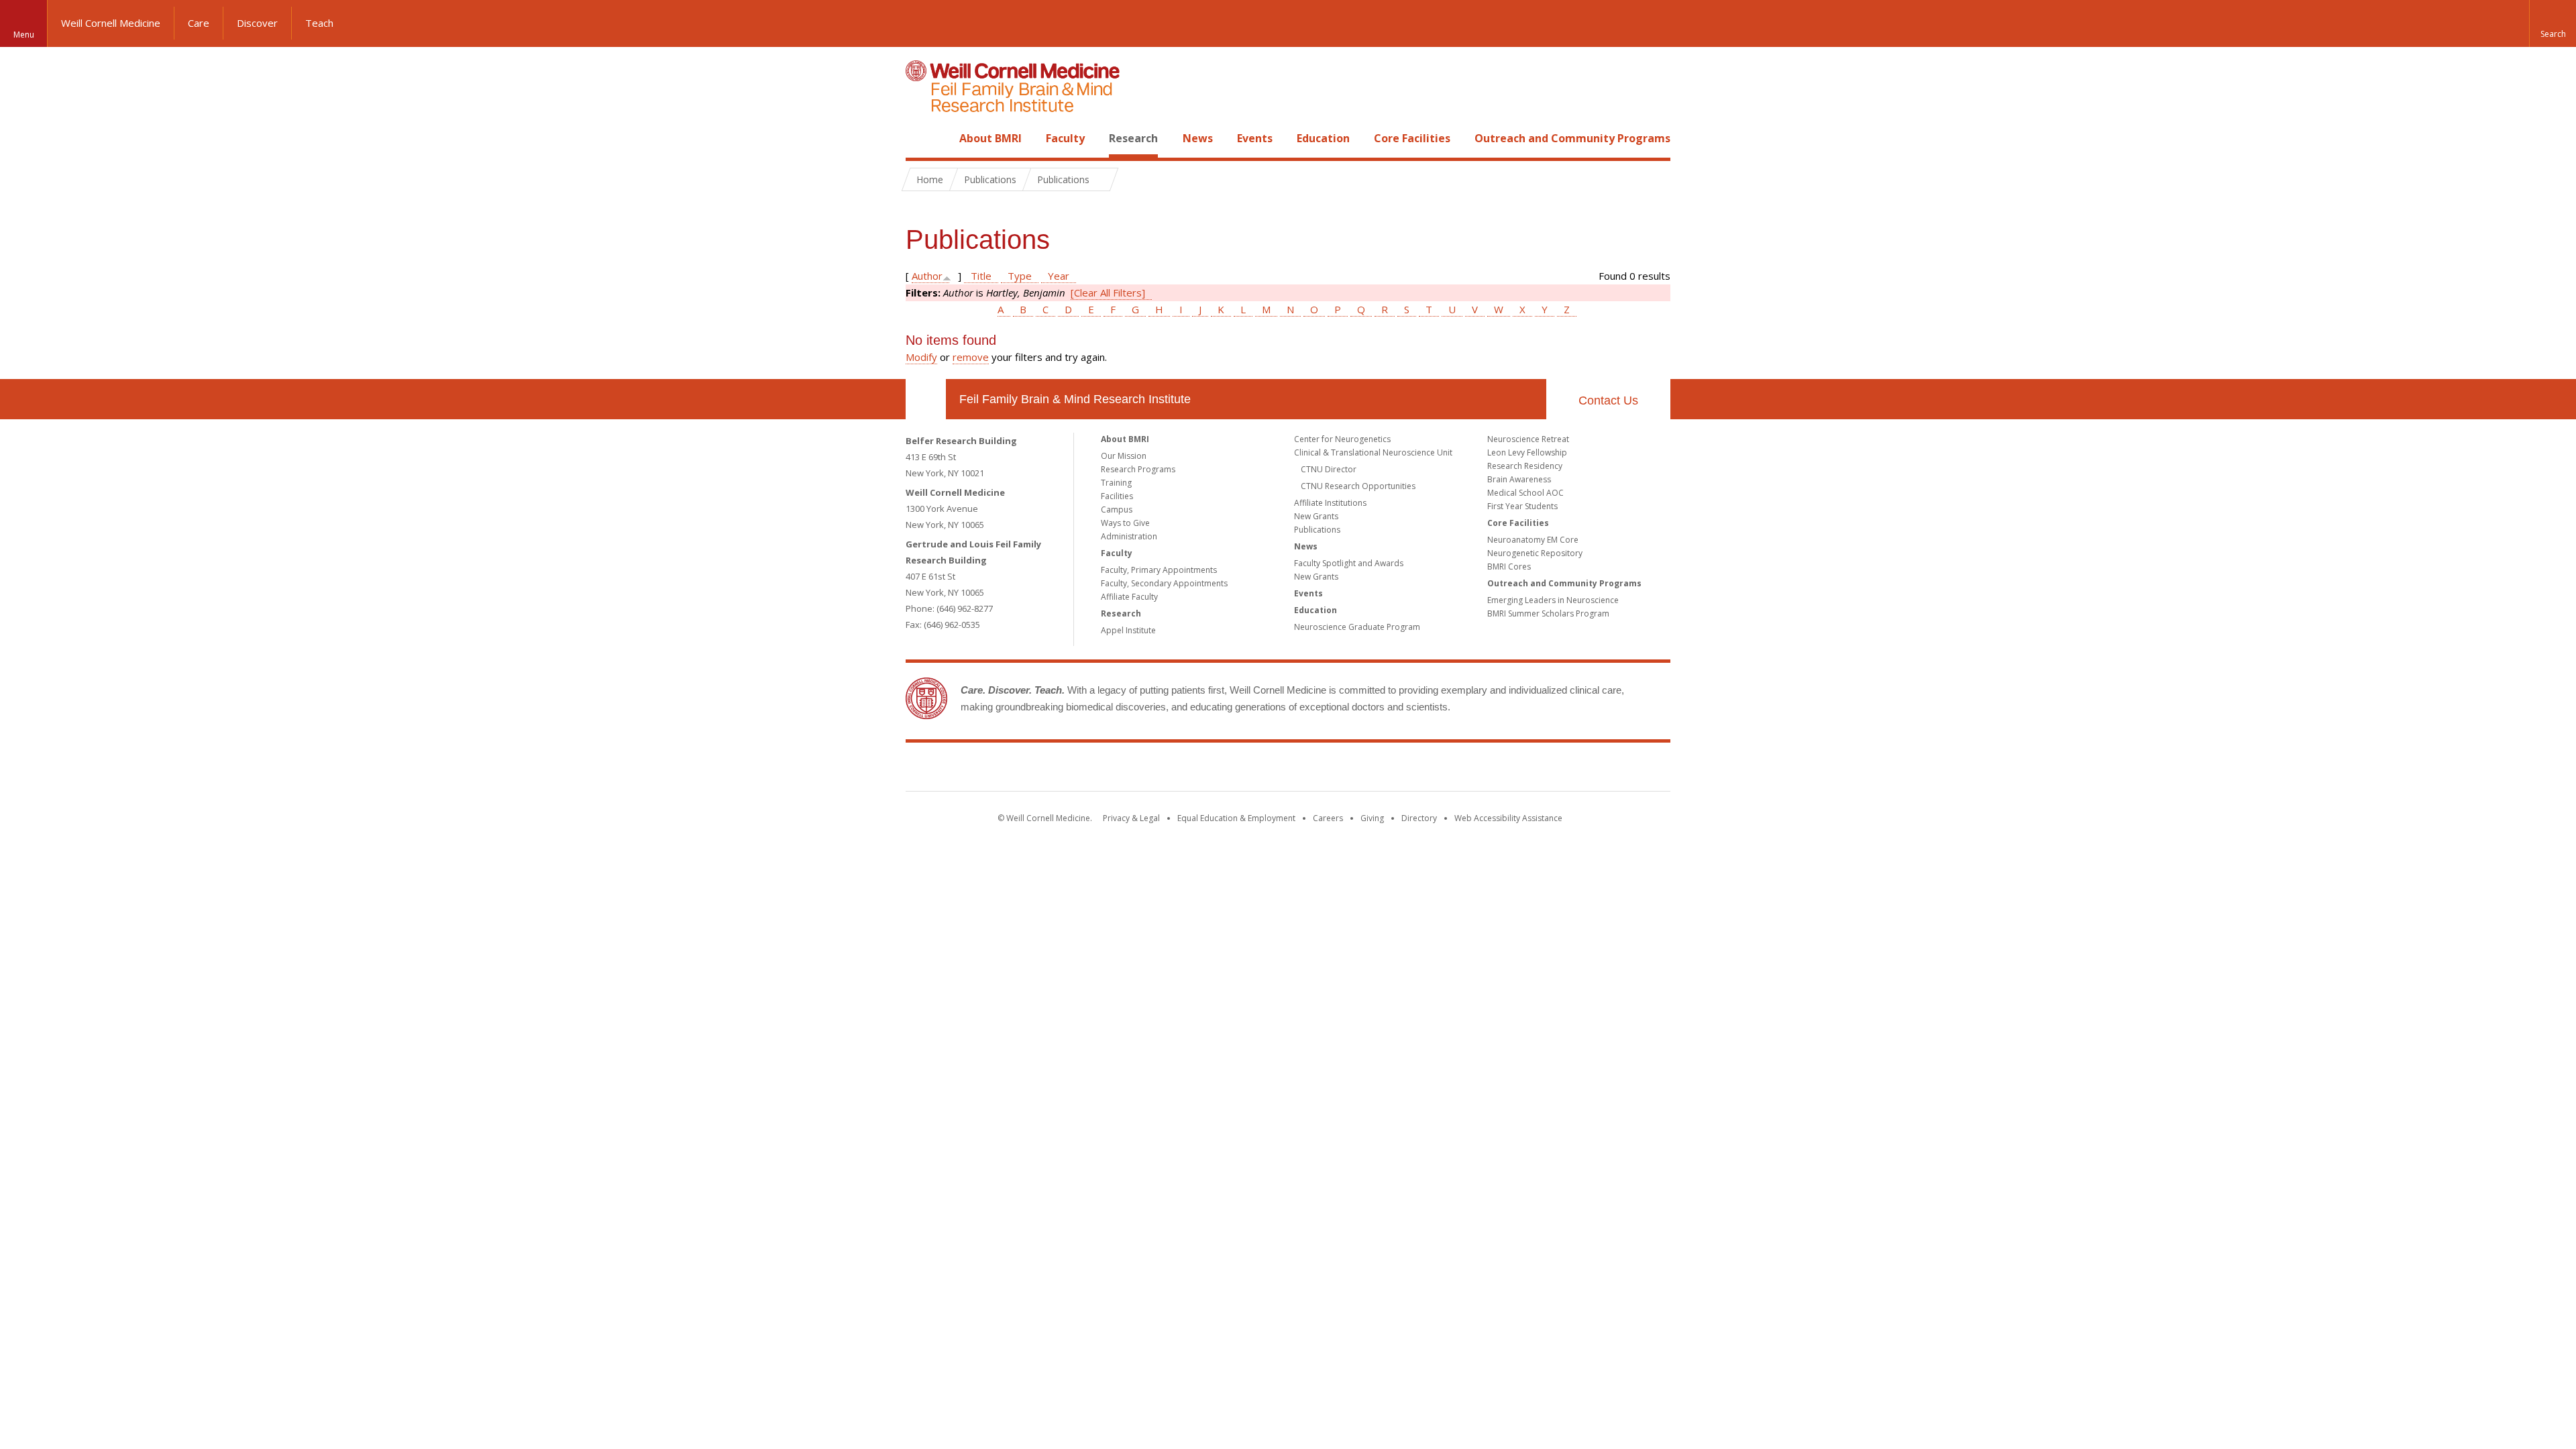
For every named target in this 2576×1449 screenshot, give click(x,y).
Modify (921, 357)
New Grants (1316, 516)
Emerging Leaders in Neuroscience (1553, 600)
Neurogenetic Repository (1535, 553)
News (1198, 138)
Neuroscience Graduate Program (1357, 627)
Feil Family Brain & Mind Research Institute (1075, 399)
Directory (1419, 818)
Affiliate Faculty (1129, 597)
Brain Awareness (1519, 479)
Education (1323, 138)
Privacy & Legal (1131, 818)
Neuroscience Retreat (1528, 439)
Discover (257, 23)
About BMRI (990, 138)
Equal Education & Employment (1236, 818)
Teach (319, 23)
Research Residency (1525, 466)
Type (1020, 276)
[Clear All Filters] (1108, 292)
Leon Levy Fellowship (1527, 452)
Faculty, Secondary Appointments (1164, 583)
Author (927, 276)
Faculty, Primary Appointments (1159, 570)
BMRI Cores (1509, 567)
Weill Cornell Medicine (111, 23)
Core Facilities (1412, 138)
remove (971, 357)
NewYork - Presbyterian (1400, 769)
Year (1059, 276)
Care (199, 23)
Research (1133, 138)
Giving (1372, 818)
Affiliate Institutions (1330, 503)
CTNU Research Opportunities (1358, 486)
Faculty (1065, 138)
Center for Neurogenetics (1342, 439)
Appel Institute (1128, 630)
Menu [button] (24, 35)
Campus (1117, 509)
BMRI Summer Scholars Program (1548, 613)
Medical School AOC (1525, 493)
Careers (1328, 818)
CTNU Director (1329, 469)
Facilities (1117, 496)
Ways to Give (1125, 523)
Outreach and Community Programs (1572, 138)
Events (1255, 138)
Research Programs (1138, 469)
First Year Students (1522, 506)
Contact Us (1608, 400)
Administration (1129, 536)
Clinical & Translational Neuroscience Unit (1373, 452)
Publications (1317, 530)
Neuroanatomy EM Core (1533, 540)
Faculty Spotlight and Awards (1349, 563)
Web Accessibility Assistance (1508, 818)
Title (981, 276)
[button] (2553, 23)
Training (1116, 483)
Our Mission (1124, 456)
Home (920, 138)
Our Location (926, 399)
